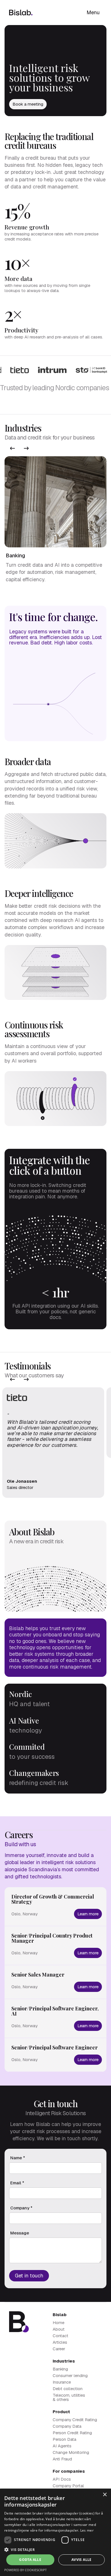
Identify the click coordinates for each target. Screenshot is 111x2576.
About (59, 2329)
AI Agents (62, 2446)
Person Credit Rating (72, 2433)
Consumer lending (70, 2375)
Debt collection (68, 2389)
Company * (21, 2208)
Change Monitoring (71, 2452)
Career (59, 2349)
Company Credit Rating (75, 2420)
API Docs (62, 2479)
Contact (60, 2336)
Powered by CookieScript (25, 2570)
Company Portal (68, 2486)
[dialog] (55, 2532)
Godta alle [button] (30, 2560)
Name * (18, 2158)
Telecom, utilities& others (69, 2397)
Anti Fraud (62, 2459)
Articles (60, 2342)
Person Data (64, 2439)
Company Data (67, 2426)
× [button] (105, 2495)
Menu (93, 12)
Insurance (62, 2382)
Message (20, 2233)
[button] (13, 448)
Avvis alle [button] (82, 2560)
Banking (60, 2369)
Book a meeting (28, 104)
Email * (17, 2183)
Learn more (88, 1914)
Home (58, 2323)
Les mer (87, 2530)
